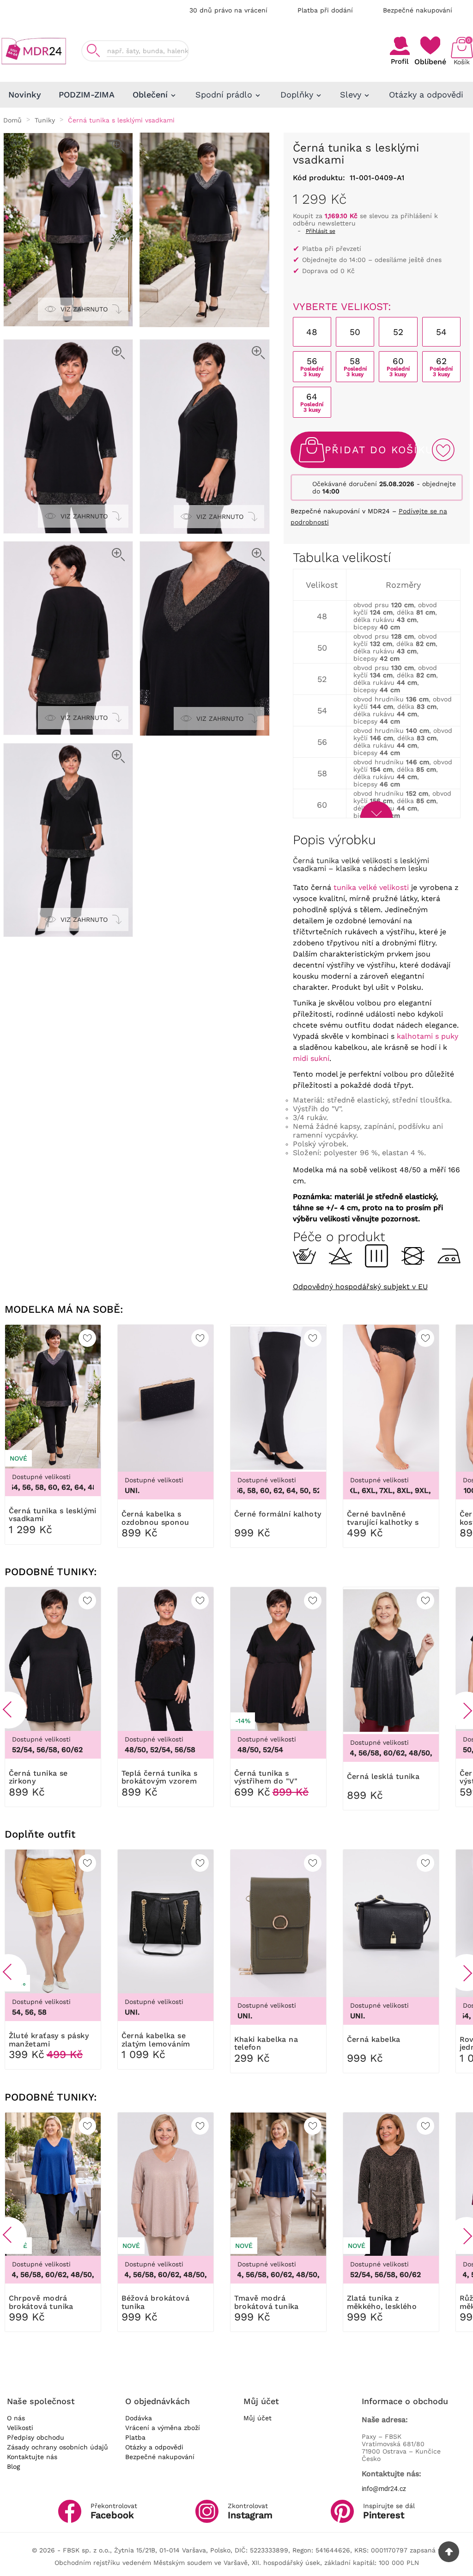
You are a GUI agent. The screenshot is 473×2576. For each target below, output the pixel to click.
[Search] (93, 51)
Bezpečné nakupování (418, 10)
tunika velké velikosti (371, 887)
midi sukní (311, 1058)
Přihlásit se (321, 231)
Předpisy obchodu (36, 2437)
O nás (16, 2418)
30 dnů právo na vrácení (228, 10)
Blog (13, 2466)
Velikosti (20, 2428)
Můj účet (258, 2418)
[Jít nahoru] (449, 2552)
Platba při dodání (325, 10)
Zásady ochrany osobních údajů (58, 2447)
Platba (135, 2437)
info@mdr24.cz (384, 2489)
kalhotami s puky (428, 1036)
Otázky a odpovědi (154, 2447)
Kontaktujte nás (32, 2457)
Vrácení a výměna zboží (163, 2428)
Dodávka (139, 2418)
